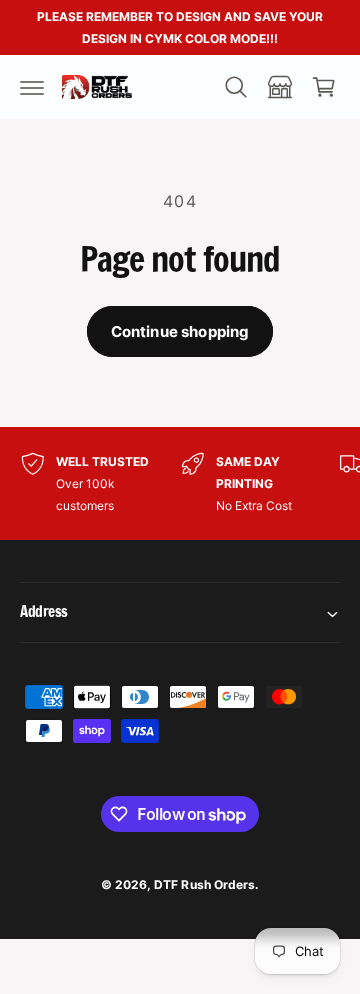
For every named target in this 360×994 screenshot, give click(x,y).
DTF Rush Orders (204, 884)
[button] (32, 87)
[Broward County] (280, 87)
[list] (180, 483)
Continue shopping (180, 331)
